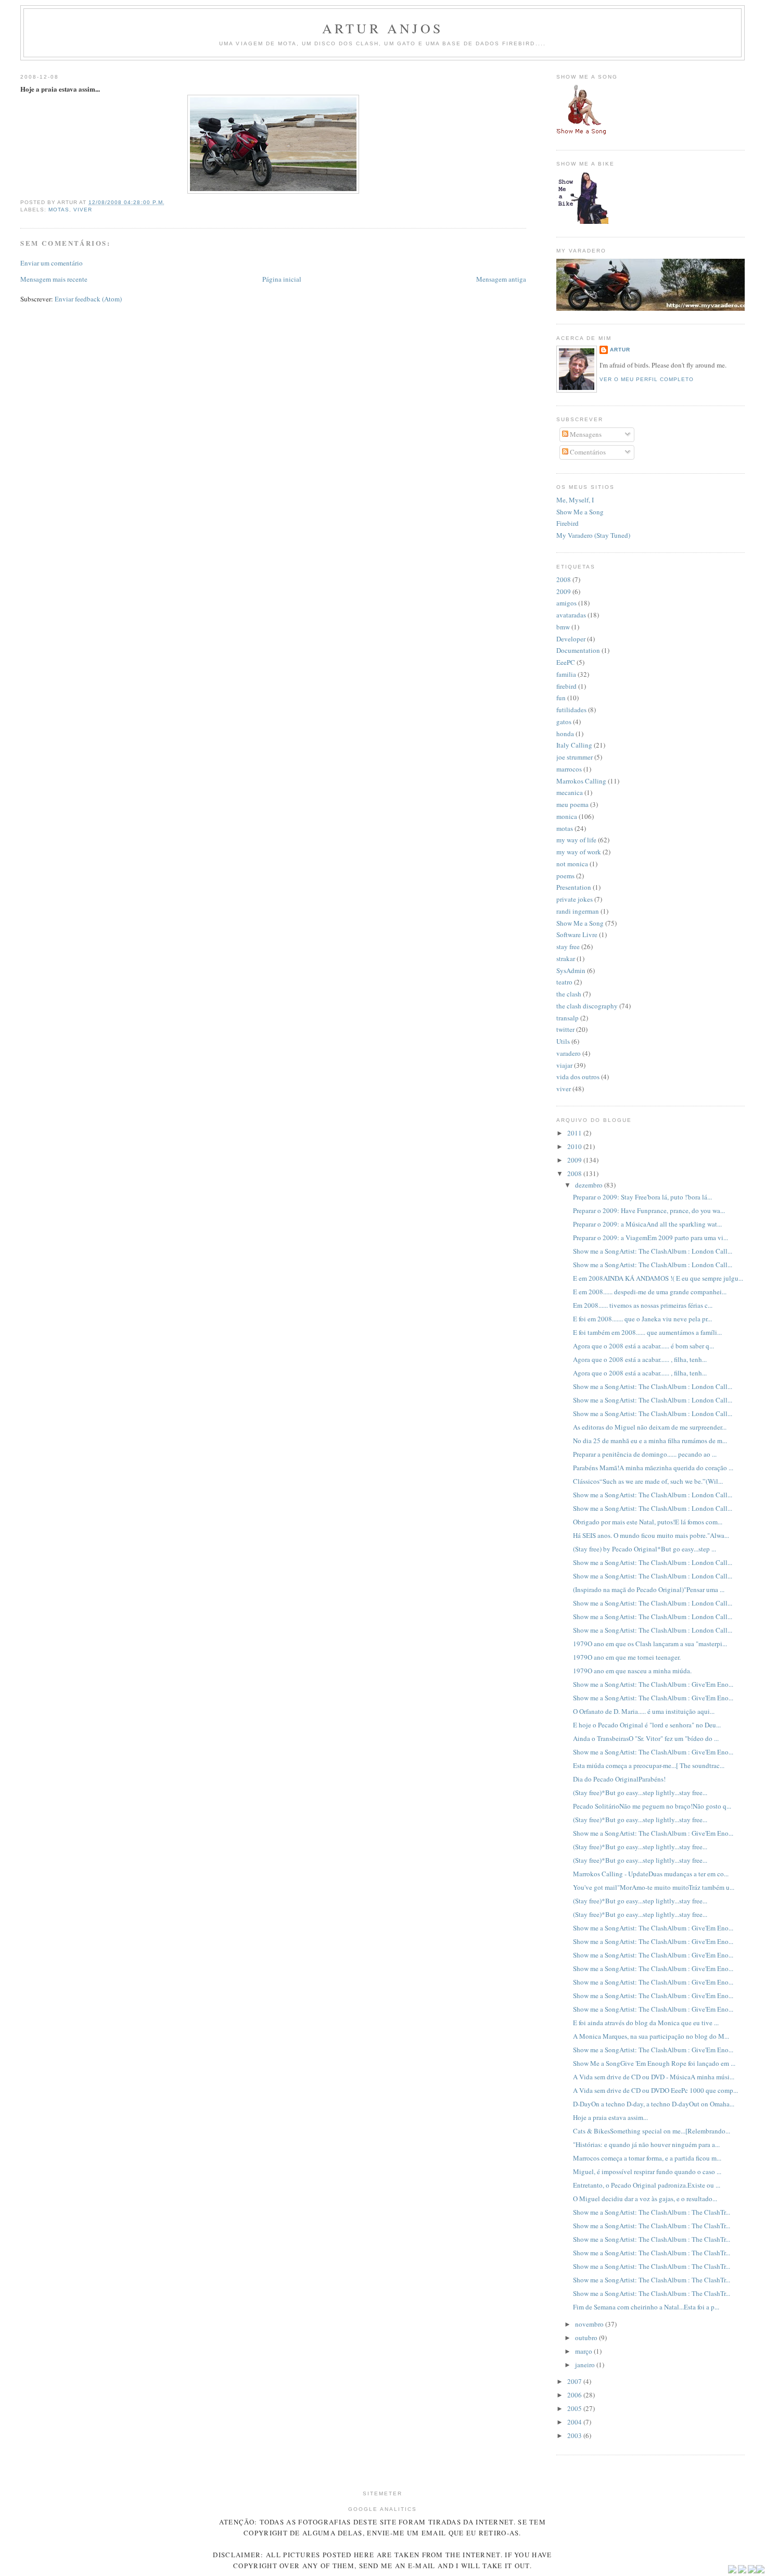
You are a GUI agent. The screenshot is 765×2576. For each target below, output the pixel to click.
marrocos (569, 769)
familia (566, 674)
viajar (564, 1065)
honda (565, 734)
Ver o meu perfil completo (647, 379)
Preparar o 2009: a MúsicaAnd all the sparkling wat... (647, 1224)
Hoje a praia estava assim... (610, 2117)
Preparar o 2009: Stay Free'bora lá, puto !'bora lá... (642, 1197)
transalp (568, 1018)
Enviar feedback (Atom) (88, 299)
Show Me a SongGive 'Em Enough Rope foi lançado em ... (654, 2063)
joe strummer (575, 757)
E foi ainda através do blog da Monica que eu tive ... (646, 2023)
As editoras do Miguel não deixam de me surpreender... (650, 1427)
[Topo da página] (760, 2571)
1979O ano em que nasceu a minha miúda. (632, 1671)
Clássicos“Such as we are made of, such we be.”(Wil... (648, 1481)
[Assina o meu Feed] (732, 2571)
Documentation (578, 650)
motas (59, 210)
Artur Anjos (382, 28)
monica (567, 816)
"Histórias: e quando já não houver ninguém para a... (646, 2144)
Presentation (574, 887)
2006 (575, 2395)
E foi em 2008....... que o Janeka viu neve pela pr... (642, 1319)
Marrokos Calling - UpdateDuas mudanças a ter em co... (651, 1874)
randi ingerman (578, 911)
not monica (572, 864)
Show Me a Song (580, 512)
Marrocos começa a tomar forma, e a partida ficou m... (647, 2158)
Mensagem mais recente (54, 279)
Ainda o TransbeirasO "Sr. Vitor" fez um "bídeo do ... (646, 1738)
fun (561, 698)
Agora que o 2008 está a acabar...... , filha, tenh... (640, 1359)
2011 (575, 1133)
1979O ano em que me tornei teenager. (627, 1657)
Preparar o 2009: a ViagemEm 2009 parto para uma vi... (651, 1238)
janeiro (586, 2365)
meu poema (572, 804)
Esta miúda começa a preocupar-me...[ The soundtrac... (649, 1765)
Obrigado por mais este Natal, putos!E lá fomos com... (648, 1522)
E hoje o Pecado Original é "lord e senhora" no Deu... (647, 1725)
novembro (590, 2324)
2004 (575, 2422)
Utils (563, 1041)
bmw (563, 627)
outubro (587, 2338)
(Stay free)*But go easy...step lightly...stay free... (640, 1792)
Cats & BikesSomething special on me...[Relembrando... (652, 2131)
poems (565, 876)
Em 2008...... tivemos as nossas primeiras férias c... (643, 1305)
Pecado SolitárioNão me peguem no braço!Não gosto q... (652, 1806)
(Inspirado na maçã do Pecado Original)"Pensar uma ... (649, 1589)
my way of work (579, 852)
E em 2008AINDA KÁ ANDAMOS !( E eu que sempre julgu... (658, 1278)
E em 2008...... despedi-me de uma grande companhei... (650, 1292)
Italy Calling (574, 745)
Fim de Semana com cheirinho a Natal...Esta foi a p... (646, 2307)
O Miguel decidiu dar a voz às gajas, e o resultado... (645, 2199)
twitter (565, 1029)
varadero (569, 1053)
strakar (566, 958)
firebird (566, 686)
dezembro (590, 1185)
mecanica (570, 792)
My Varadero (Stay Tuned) (593, 535)
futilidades (571, 710)
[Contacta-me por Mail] (752, 2571)
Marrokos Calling (581, 781)
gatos (564, 722)
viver (83, 210)
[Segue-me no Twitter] (742, 2571)
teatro (564, 982)
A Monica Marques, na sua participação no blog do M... (651, 2036)
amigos (566, 603)
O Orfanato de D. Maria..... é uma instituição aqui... (644, 1711)
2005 (575, 2408)
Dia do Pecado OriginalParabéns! (619, 1779)
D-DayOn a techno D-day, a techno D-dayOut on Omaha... (654, 2104)
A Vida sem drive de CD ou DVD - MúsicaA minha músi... (654, 2077)
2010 (575, 1146)
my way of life (576, 840)
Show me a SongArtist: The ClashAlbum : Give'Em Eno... (653, 1684)
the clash (569, 994)
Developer (571, 639)
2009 (564, 591)
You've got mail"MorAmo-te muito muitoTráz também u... (654, 1887)
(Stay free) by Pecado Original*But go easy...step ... (645, 1549)
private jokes (575, 899)
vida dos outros (578, 1077)
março (584, 2351)
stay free (568, 946)
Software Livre (577, 935)
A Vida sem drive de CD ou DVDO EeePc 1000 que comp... (655, 2090)
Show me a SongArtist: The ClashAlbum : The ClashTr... (652, 2212)
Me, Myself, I (575, 500)
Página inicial (282, 279)
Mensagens (585, 434)
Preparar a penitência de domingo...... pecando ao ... (645, 1454)
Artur (620, 350)
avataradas (571, 615)
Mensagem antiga (501, 279)
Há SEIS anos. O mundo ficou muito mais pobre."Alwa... (651, 1535)
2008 (564, 579)
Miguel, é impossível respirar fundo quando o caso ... (647, 2171)
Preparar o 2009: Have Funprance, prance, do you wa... (649, 1210)
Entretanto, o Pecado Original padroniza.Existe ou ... (647, 2185)
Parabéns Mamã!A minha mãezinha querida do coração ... (653, 1468)
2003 (575, 2435)
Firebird (568, 523)
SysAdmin (571, 970)
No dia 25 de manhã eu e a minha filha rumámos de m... (650, 1441)
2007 (575, 2381)
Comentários (587, 452)
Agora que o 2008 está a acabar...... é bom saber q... (643, 1346)
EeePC (566, 662)
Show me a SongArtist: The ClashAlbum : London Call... (653, 1251)
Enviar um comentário (52, 263)
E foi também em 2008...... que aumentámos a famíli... (647, 1332)
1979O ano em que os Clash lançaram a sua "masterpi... (650, 1644)
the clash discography (587, 1006)
